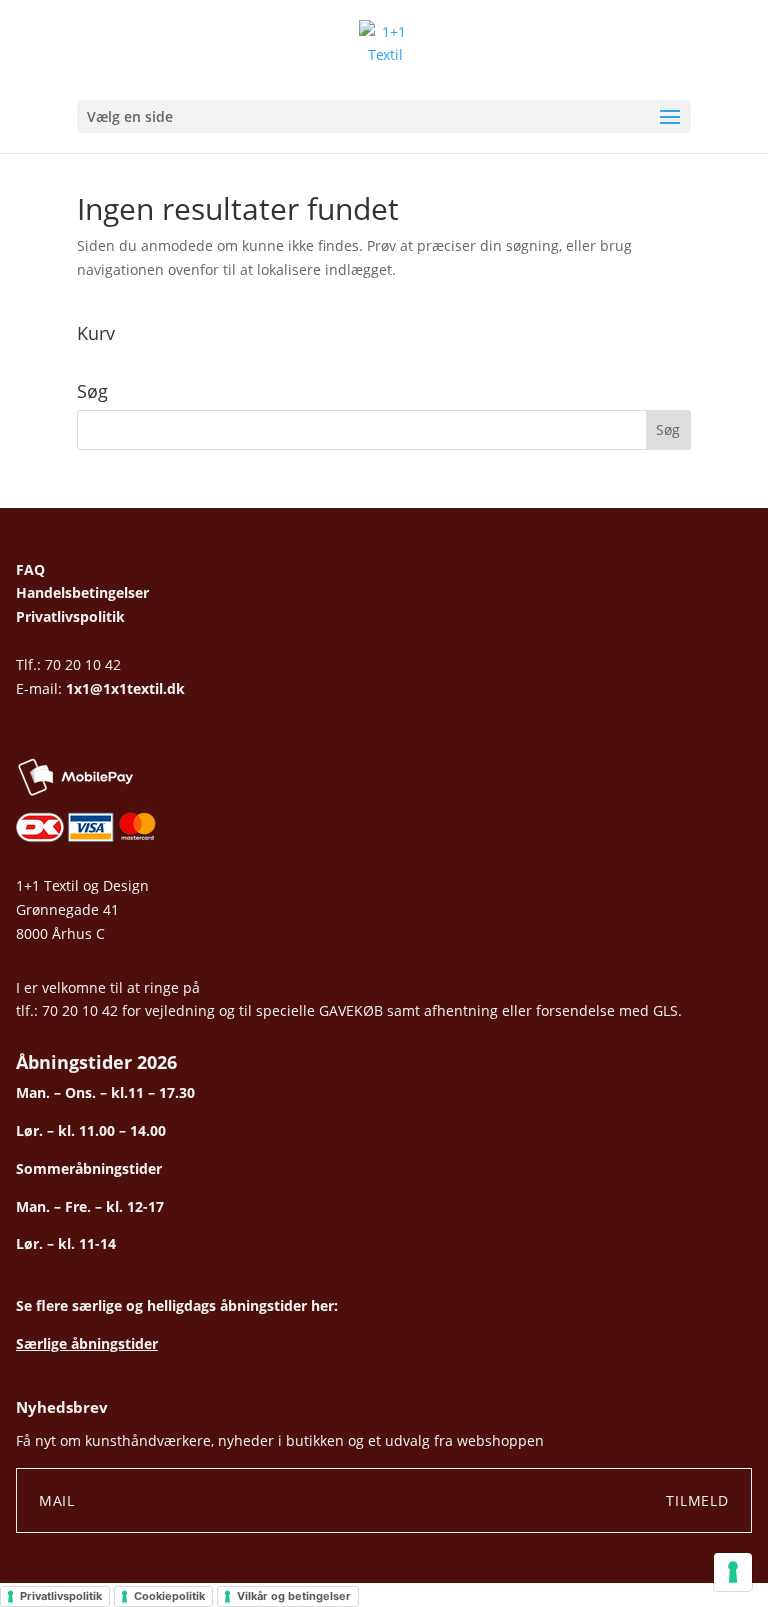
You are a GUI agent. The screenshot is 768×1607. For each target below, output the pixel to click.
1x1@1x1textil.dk (125, 688)
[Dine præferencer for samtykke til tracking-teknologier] (733, 1572)
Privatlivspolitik (70, 616)
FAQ (30, 569)
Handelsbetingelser (82, 592)
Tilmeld (697, 1500)
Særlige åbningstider (87, 1343)
